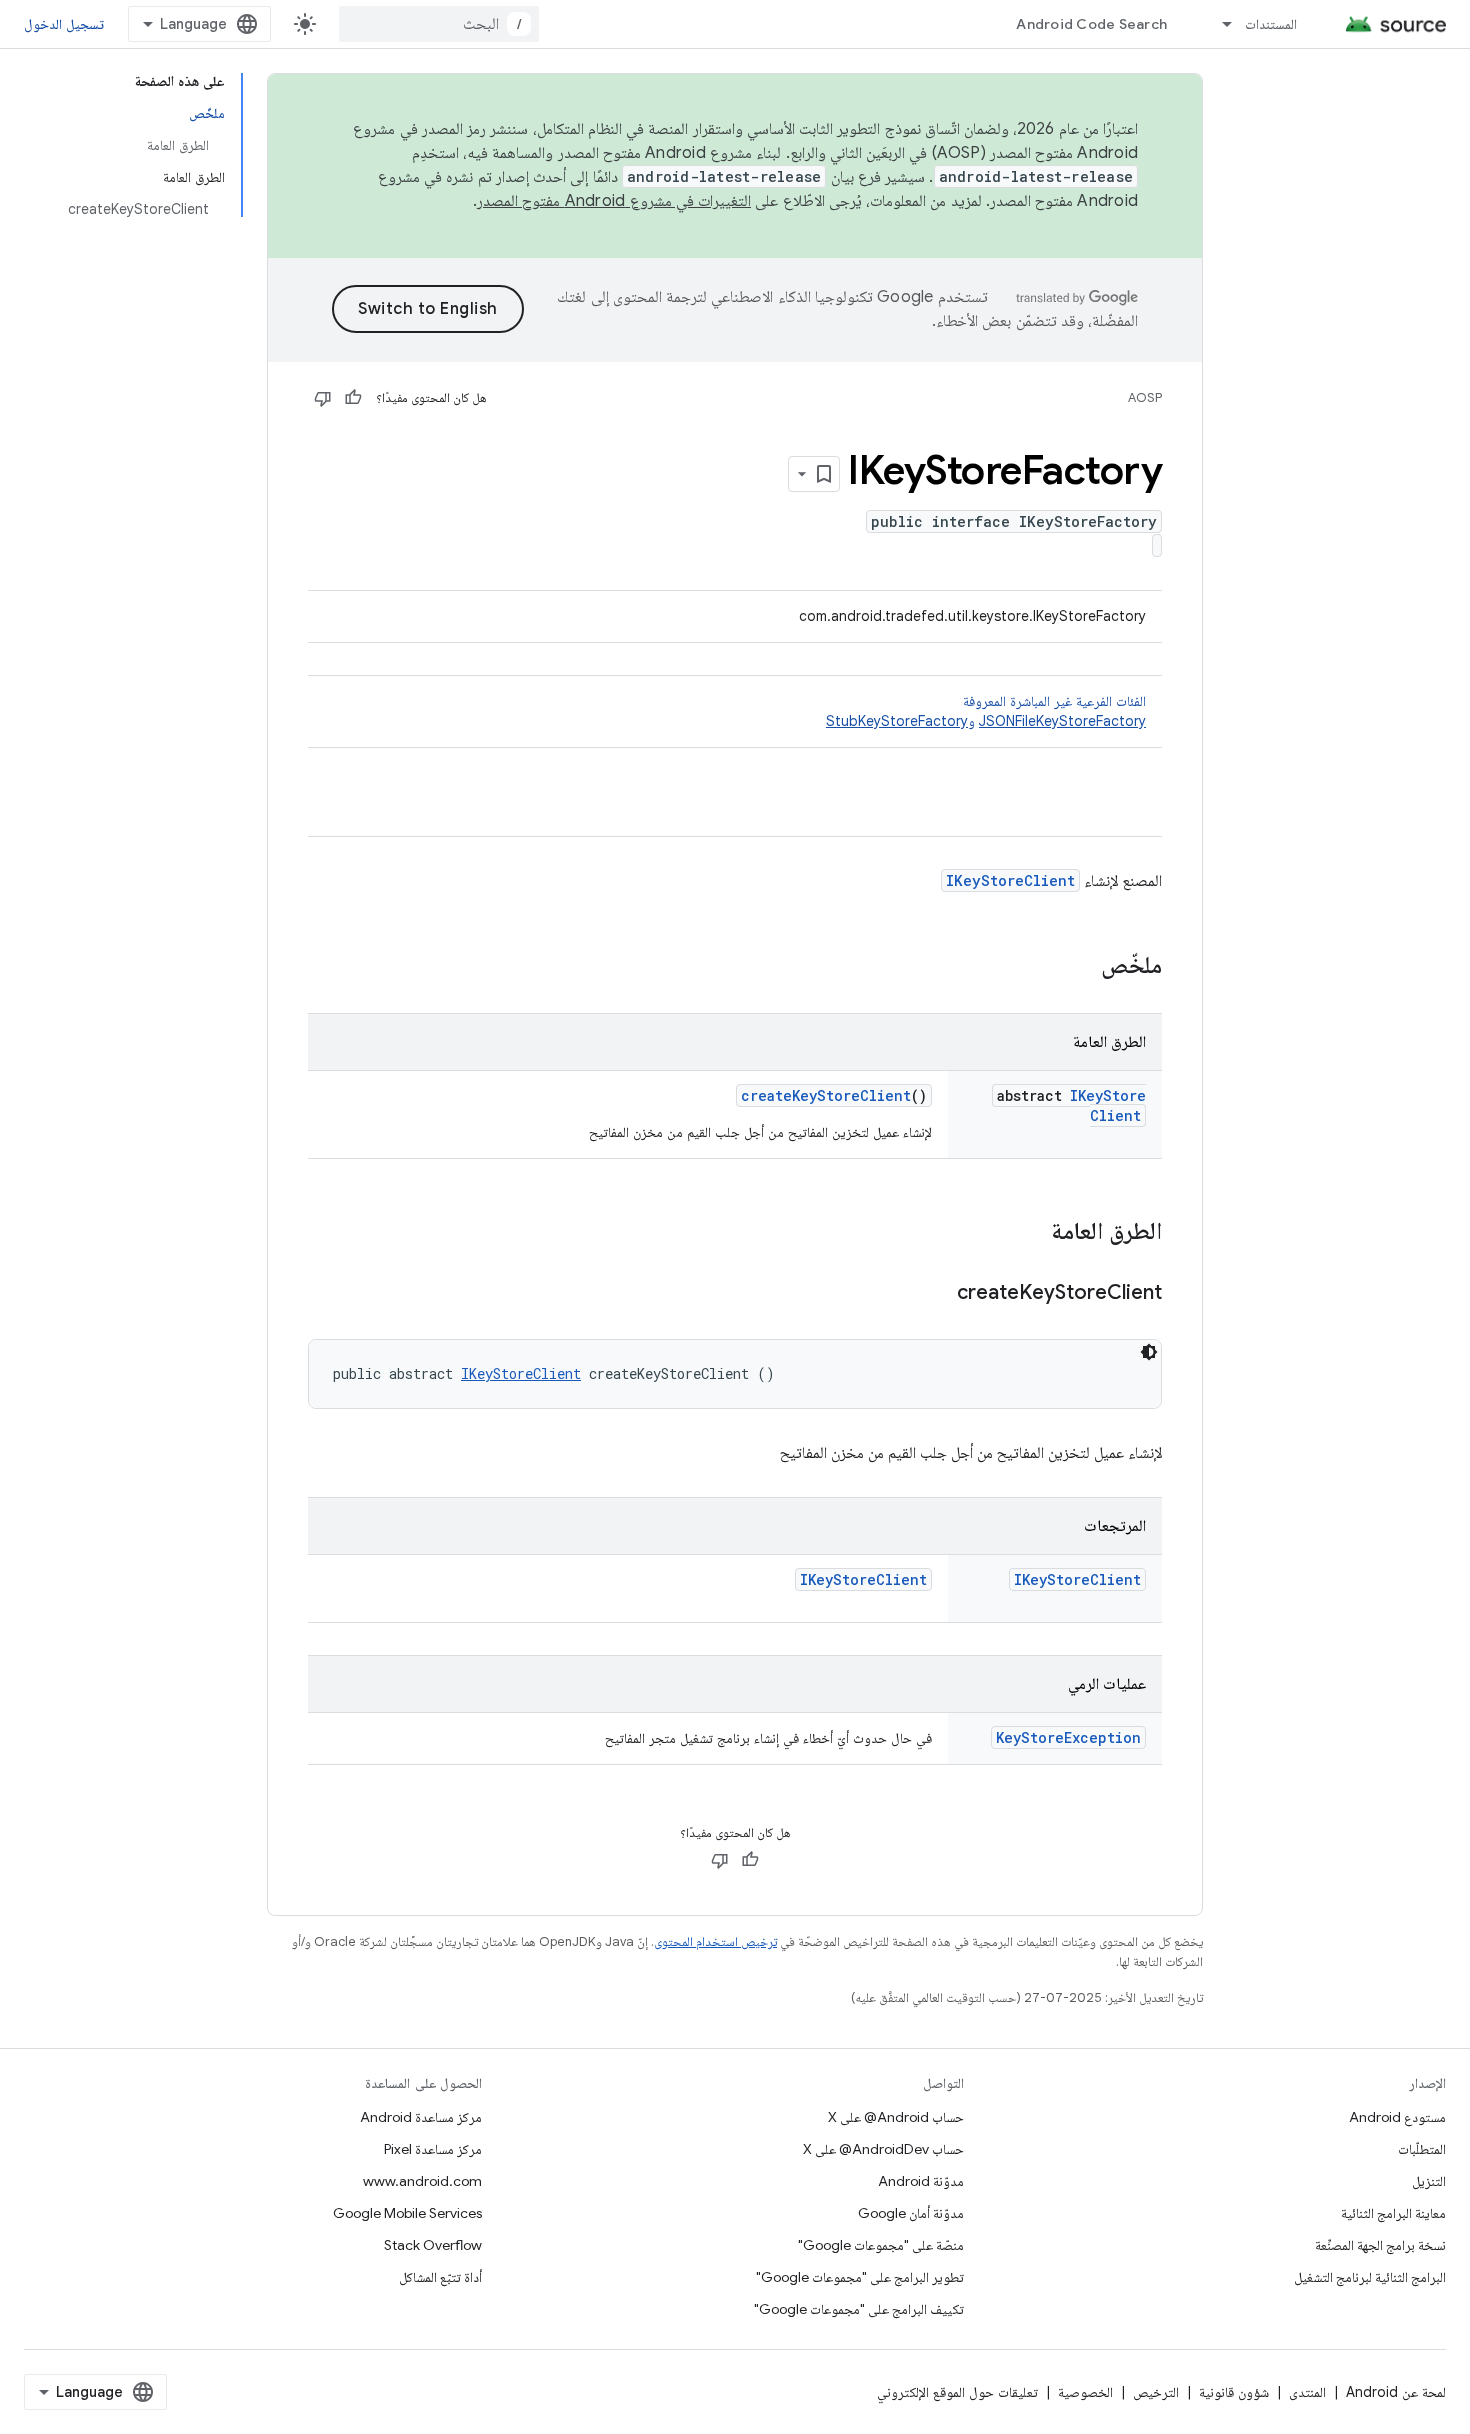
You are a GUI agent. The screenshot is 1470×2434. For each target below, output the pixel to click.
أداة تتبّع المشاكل (440, 2277)
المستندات (1271, 24)
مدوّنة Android (921, 2181)
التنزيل (1429, 2181)
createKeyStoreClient (826, 1095)
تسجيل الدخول (64, 24)
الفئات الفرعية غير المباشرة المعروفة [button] (986, 711)
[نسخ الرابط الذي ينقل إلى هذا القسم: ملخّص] (1081, 967)
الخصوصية (1085, 2392)
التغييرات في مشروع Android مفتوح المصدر (614, 201)
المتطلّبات (1422, 2149)
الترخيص (1156, 2392)
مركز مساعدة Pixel (433, 2149)
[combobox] (439, 24)
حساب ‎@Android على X (896, 2117)
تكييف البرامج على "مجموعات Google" (859, 2309)
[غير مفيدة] (323, 398)
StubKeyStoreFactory (897, 721)
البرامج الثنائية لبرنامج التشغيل (1370, 2277)
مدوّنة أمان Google (911, 2213)
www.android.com (422, 2181)
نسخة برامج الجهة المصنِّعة (1380, 2245)
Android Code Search (1091, 24)
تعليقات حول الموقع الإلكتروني (957, 2392)
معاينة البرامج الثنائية (1393, 2213)
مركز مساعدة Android (421, 2117)
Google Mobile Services (407, 2213)
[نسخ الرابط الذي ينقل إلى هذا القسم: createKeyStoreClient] (937, 1294)
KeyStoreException (1068, 1737)
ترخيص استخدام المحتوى (715, 1941)
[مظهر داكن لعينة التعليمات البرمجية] (1149, 1352)
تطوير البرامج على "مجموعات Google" (860, 2277)
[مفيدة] (353, 398)
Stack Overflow (433, 2245)
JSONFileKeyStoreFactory (1062, 721)
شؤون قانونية (1234, 2392)
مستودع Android (1397, 2117)
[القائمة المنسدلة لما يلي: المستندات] (1218, 24)
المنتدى (1307, 2392)
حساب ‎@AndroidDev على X (883, 2149)
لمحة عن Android (1396, 2392)
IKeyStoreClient (1010, 880)
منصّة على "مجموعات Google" (881, 2245)
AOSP (1145, 397)
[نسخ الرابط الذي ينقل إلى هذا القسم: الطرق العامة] (1031, 1233)
